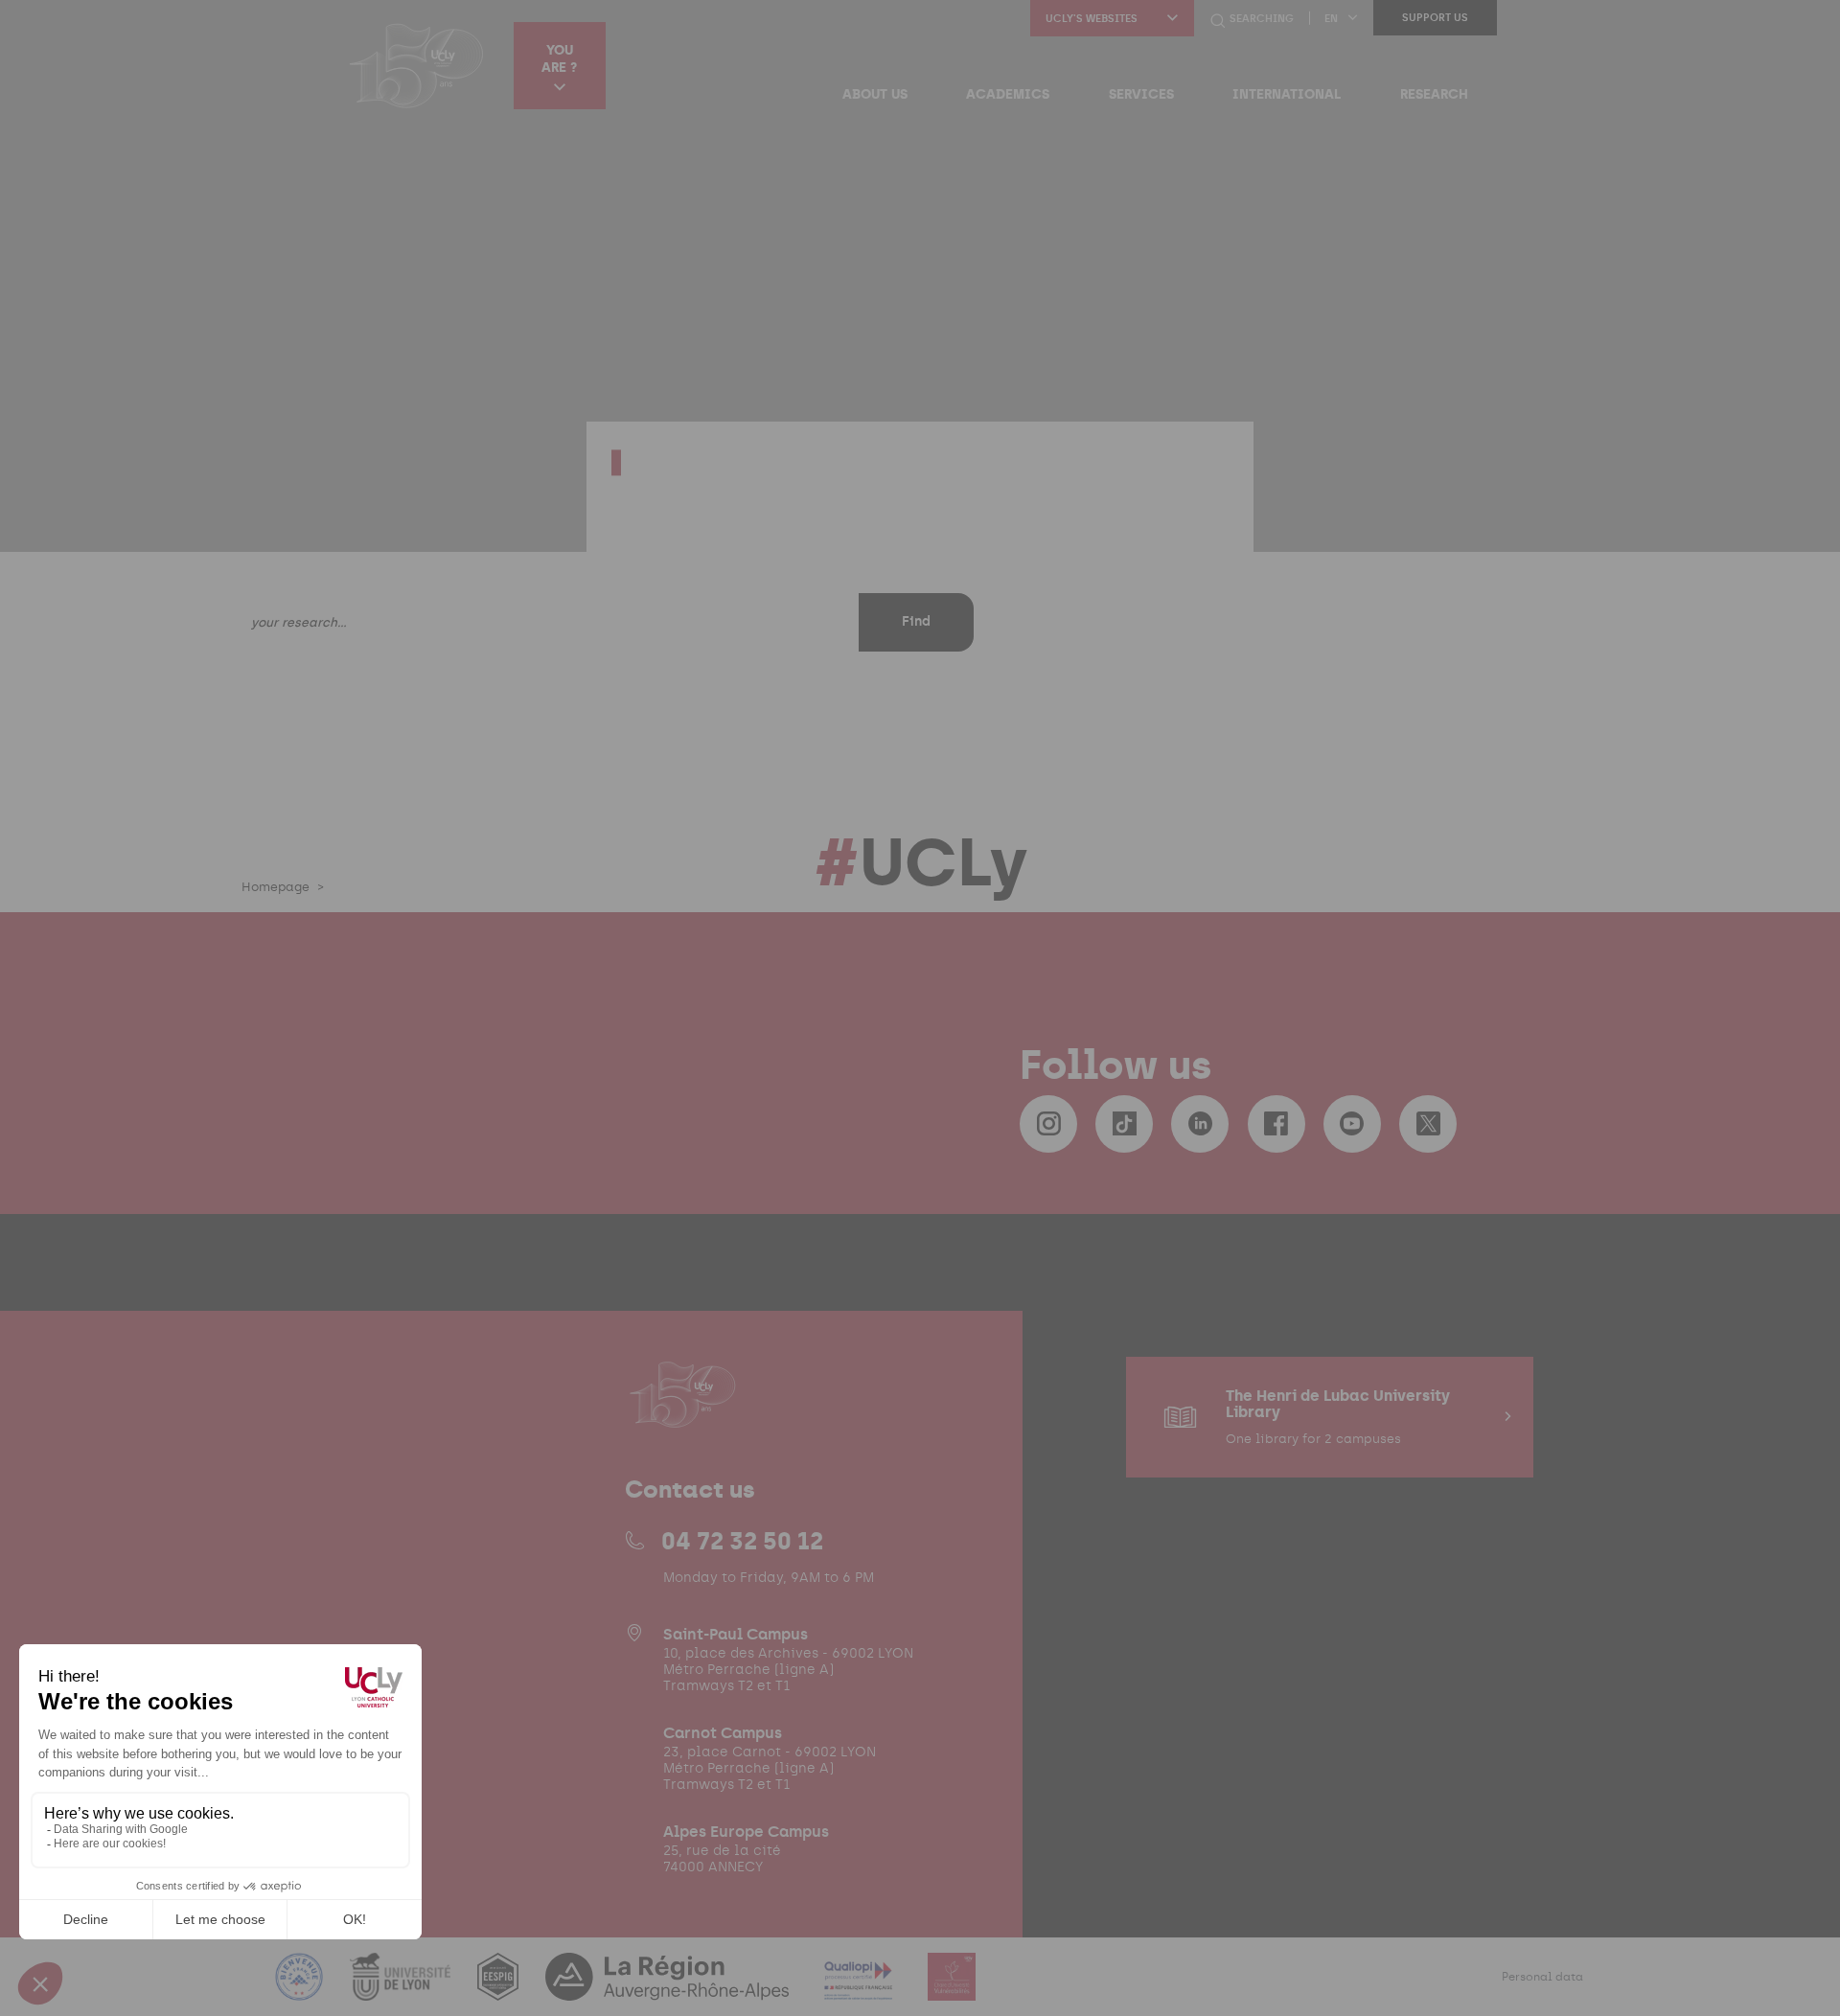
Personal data (1542, 1977)
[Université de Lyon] (402, 1989)
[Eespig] (500, 1989)
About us (875, 94)
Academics (1008, 94)
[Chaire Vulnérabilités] (952, 1989)
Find (916, 621)
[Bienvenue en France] (301, 1989)
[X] (1428, 1124)
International (1287, 94)
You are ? (559, 58)
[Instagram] (1048, 1124)
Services (1141, 94)
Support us (1435, 18)
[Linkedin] (1200, 1124)
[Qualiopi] (860, 1989)
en (1331, 19)
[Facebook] (1276, 1124)
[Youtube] (1352, 1124)
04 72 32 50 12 (742, 1541)
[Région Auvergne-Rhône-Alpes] (669, 1989)
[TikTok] (1124, 1124)
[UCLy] (416, 65)
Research (1434, 94)
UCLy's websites (1092, 19)
